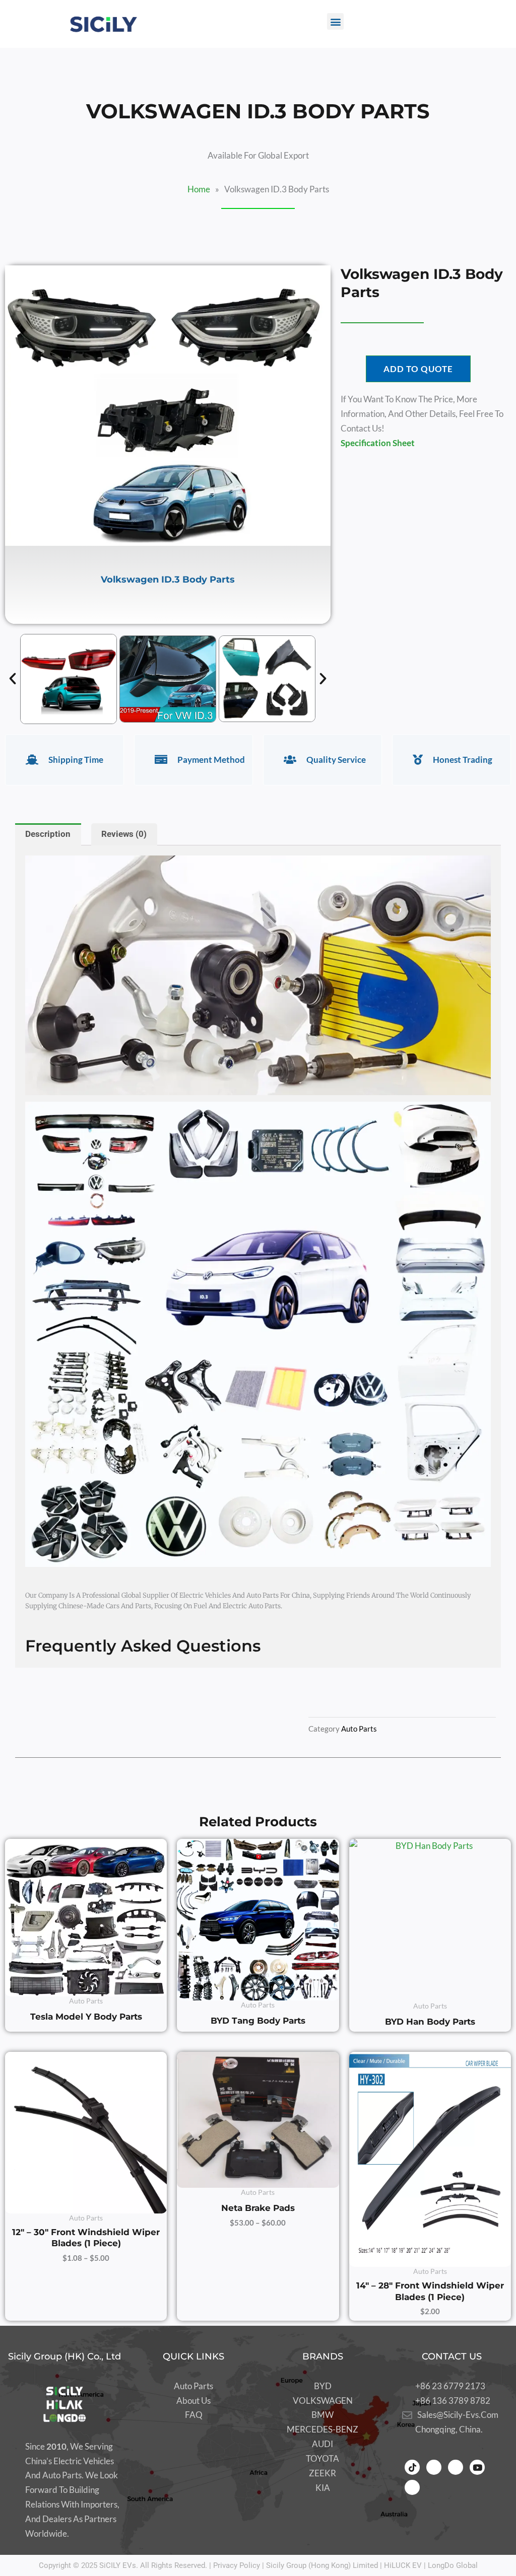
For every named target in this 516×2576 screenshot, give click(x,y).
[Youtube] (477, 2467)
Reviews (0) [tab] (124, 834)
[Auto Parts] (193, 2386)
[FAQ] (193, 2415)
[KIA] (322, 2488)
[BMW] (322, 2415)
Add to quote (418, 369)
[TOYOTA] (322, 2459)
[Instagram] (456, 2467)
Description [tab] (48, 834)
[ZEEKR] (322, 2474)
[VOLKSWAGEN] (322, 2401)
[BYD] (322, 2386)
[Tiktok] (412, 2467)
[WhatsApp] (412, 2487)
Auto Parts (359, 1729)
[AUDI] (322, 2444)
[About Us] (193, 2401)
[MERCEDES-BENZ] (322, 2430)
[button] (335, 21)
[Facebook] (434, 2467)
